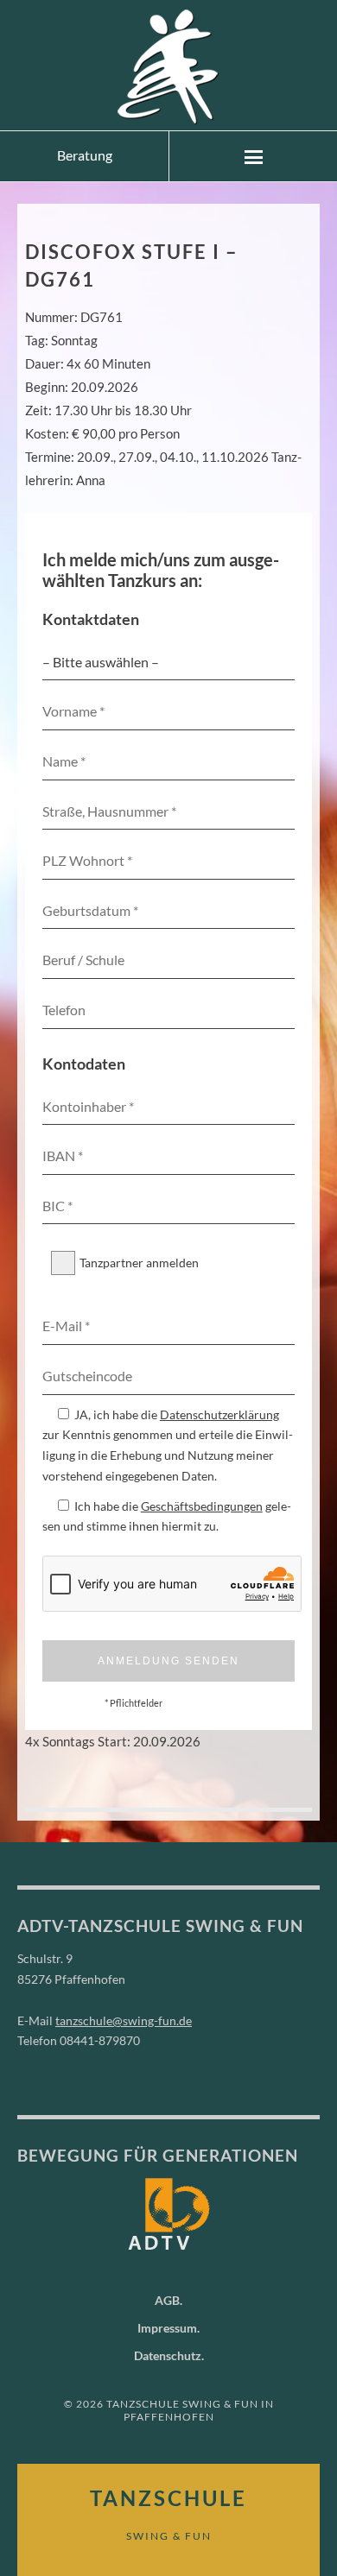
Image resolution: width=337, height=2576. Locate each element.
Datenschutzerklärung (219, 1414)
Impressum (167, 2328)
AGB (167, 2300)
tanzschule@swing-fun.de (124, 2020)
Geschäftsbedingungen (202, 1506)
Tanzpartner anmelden (139, 1263)
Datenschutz (168, 2355)
